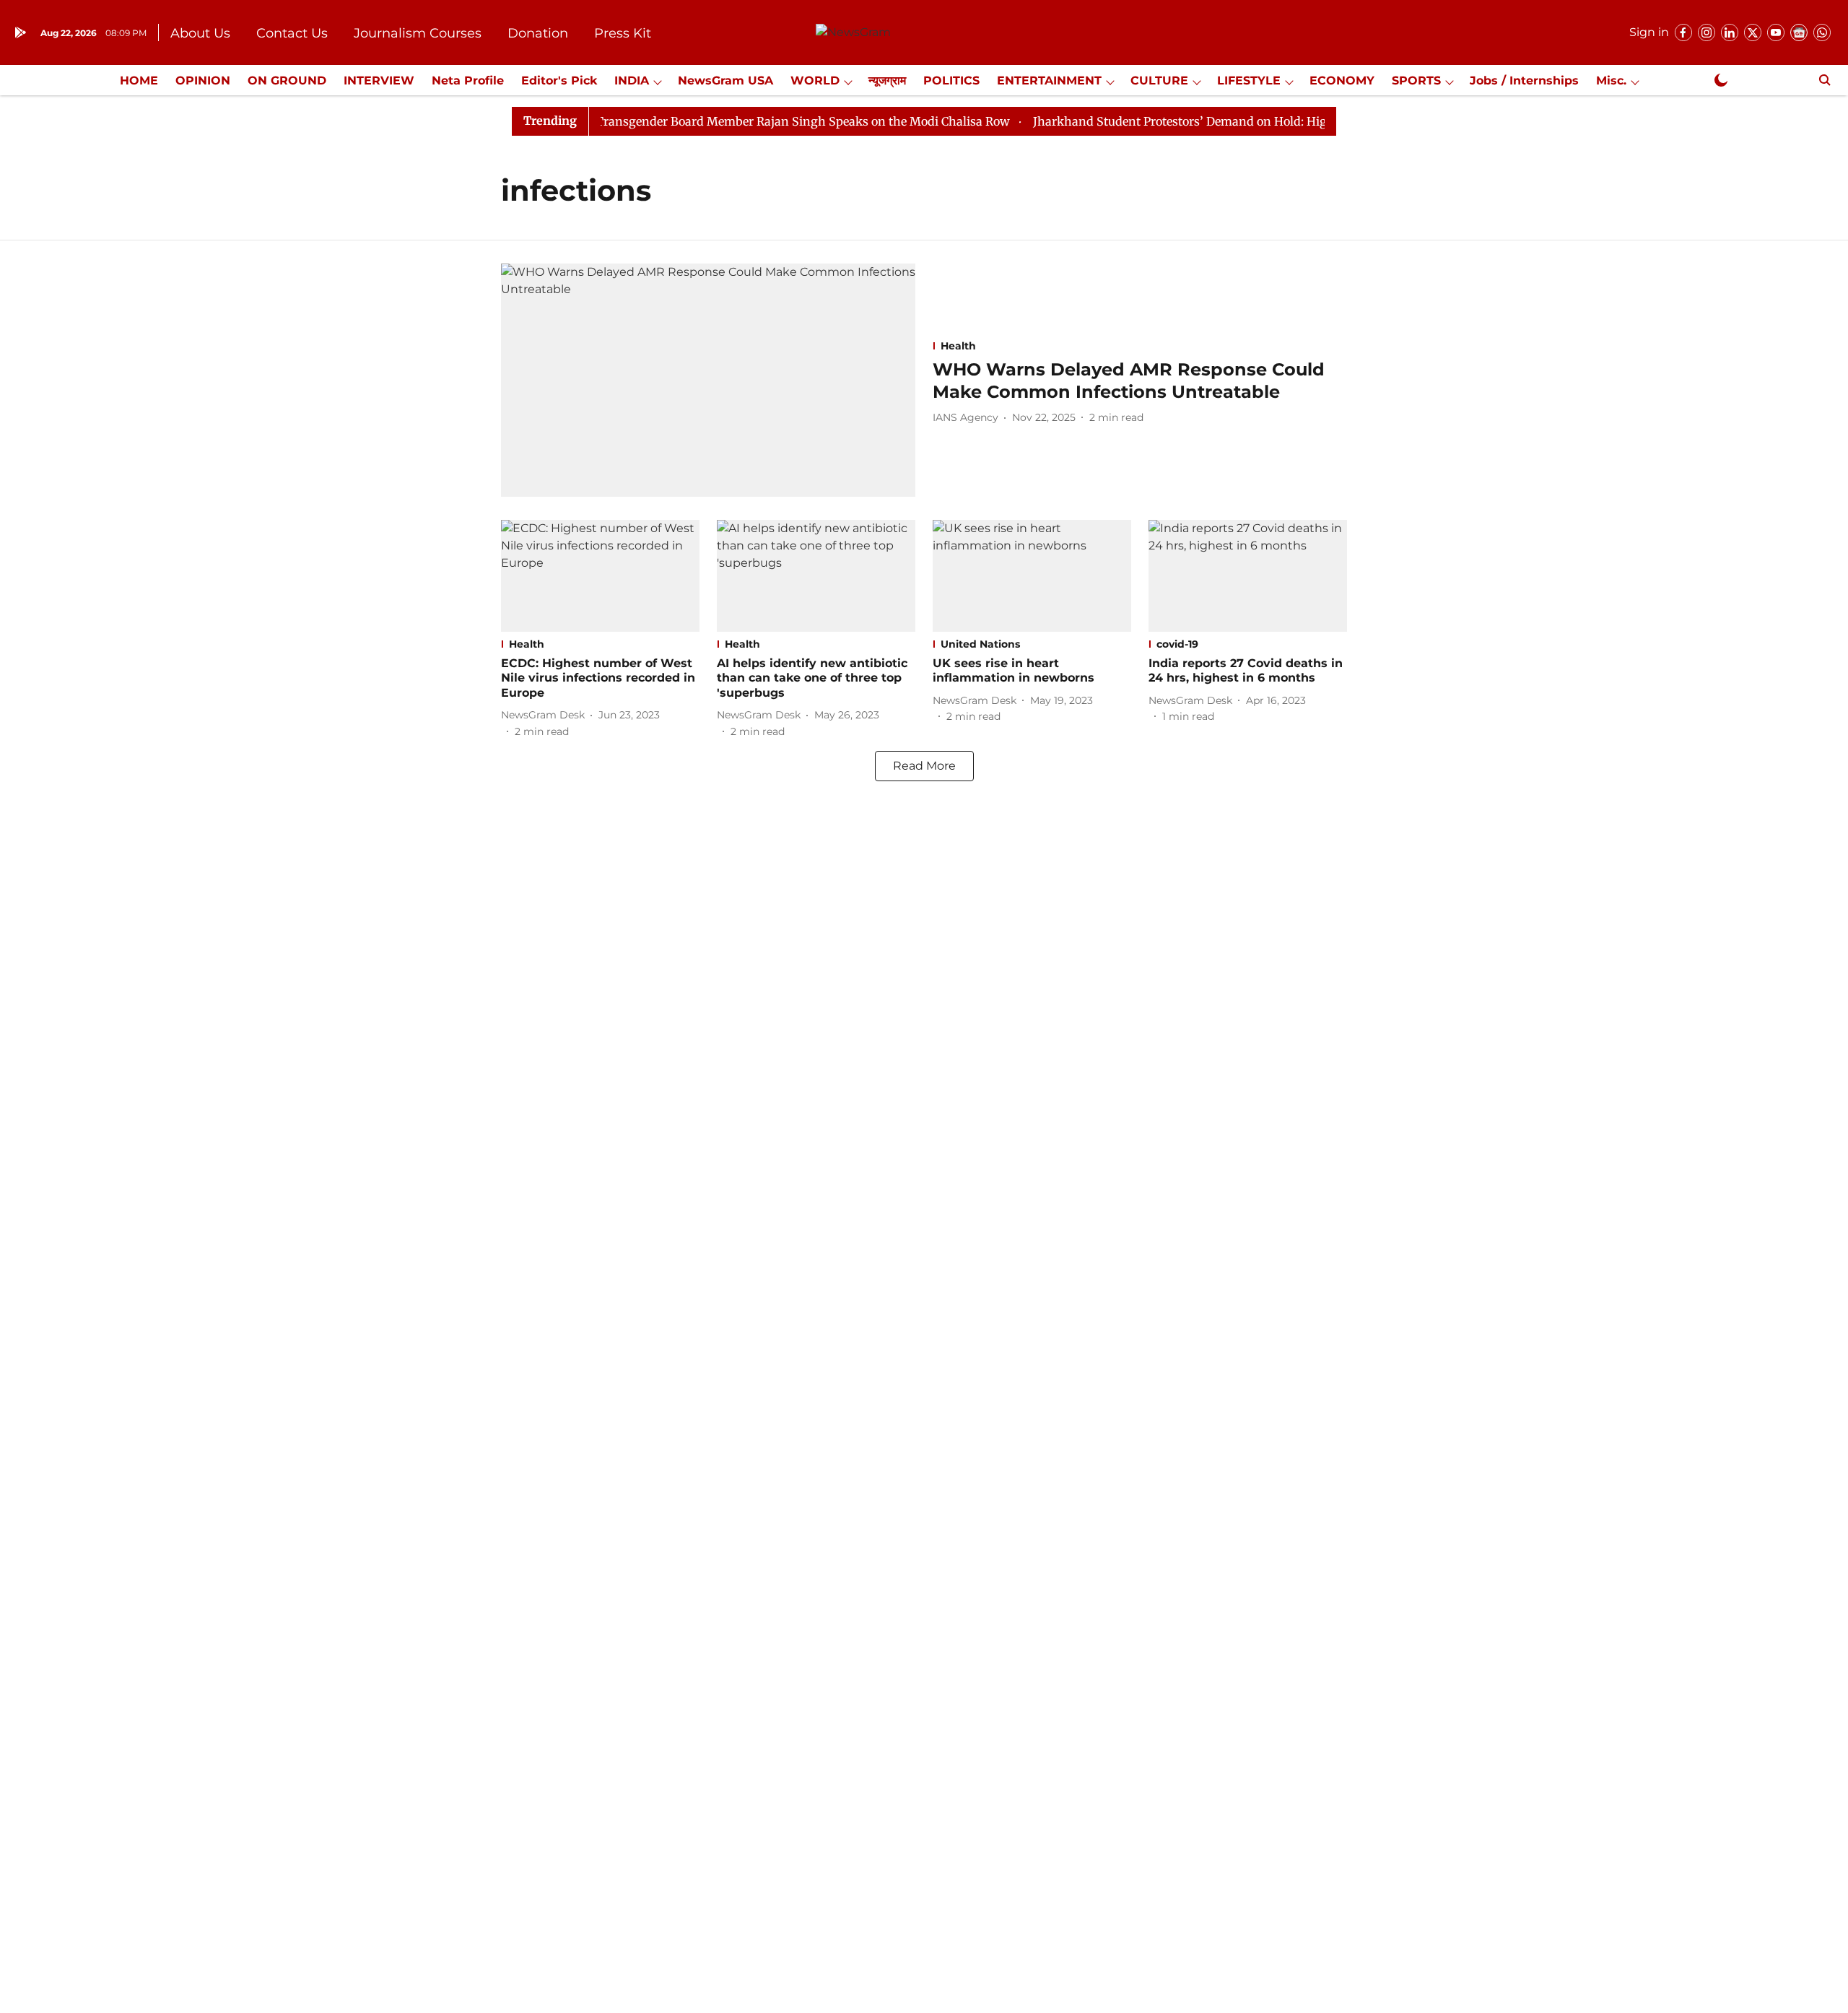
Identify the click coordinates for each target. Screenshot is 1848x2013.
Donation (538, 33)
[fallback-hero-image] (708, 380)
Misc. (1611, 81)
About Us (200, 33)
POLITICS (951, 81)
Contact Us (292, 33)
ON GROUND (287, 81)
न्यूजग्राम (887, 81)
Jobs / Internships (1524, 81)
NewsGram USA (725, 81)
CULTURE (1159, 81)
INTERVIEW (379, 81)
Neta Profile (468, 81)
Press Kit (623, 33)
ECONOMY (1342, 81)
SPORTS (1416, 81)
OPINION (203, 81)
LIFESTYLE (1249, 81)
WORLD (815, 81)
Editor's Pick (559, 81)
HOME (139, 81)
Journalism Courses (418, 33)
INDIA (632, 81)
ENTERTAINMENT (1049, 81)
